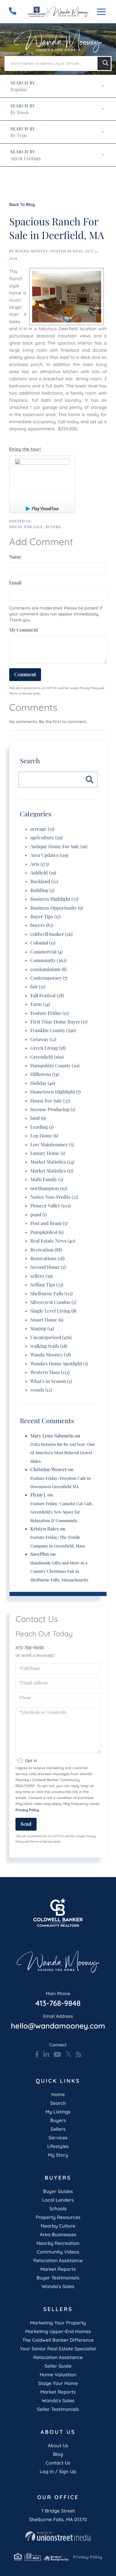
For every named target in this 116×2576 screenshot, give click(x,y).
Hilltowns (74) (45, 1074)
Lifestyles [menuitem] (58, 2146)
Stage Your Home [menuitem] (58, 2383)
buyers (53, 527)
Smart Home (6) (47, 1320)
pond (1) (39, 1215)
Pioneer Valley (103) (51, 1206)
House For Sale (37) (50, 1101)
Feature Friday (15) (50, 1013)
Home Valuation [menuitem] (58, 2375)
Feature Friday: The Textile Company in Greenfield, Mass (58, 1541)
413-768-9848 (30, 1648)
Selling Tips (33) (47, 1285)
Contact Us (58, 2463)
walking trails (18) (49, 1346)
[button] (104, 63)
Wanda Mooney (32, 251)
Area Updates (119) (49, 855)
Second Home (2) (48, 1267)
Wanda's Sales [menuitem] (58, 2286)
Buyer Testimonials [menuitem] (58, 2278)
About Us (58, 2445)
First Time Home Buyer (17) (59, 1022)
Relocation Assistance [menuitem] (58, 2260)
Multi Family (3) (47, 1180)
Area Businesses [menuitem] (58, 2234)
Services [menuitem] (58, 2138)
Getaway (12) (43, 1039)
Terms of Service (21, 693)
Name (15, 557)
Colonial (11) (43, 943)
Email (15, 583)
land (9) (38, 1118)
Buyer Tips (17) (46, 917)
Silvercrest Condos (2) (53, 1302)
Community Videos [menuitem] (58, 2252)
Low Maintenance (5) (52, 1145)
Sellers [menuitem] (58, 2129)
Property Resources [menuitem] (58, 2217)
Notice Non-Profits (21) (54, 1197)
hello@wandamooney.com (58, 2022)
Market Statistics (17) (52, 1171)
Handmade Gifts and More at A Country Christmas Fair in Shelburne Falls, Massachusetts (59, 1571)
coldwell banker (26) (51, 934)
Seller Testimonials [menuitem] (58, 2409)
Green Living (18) (48, 1048)
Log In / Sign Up (58, 2471)
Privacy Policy (89, 688)
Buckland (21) (44, 881)
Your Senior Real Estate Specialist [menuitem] (58, 2349)
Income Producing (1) (53, 1109)
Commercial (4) (47, 952)
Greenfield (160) (47, 1057)
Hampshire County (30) (55, 1066)
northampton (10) (49, 1188)
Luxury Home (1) (48, 1153)
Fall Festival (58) (47, 996)
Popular (19, 90)
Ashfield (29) (43, 873)
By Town (19, 113)
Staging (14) (42, 1329)
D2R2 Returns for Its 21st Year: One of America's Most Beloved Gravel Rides (63, 1453)
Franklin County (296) (53, 1030)
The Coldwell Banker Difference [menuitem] (58, 2340)
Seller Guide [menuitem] (58, 2366)
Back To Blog (22, 204)
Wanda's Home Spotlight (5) (59, 1364)
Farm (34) (40, 1004)
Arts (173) (40, 864)
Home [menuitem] (58, 2094)
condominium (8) (48, 969)
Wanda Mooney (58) (51, 1355)
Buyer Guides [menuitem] (58, 2191)
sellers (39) (41, 1276)
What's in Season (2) (51, 1381)
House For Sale (26, 527)
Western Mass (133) (50, 1372)
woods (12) (41, 1390)
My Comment (24, 630)
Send (26, 1824)
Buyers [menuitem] (58, 2120)
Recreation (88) (46, 1250)
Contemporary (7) (49, 978)
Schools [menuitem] (58, 2209)
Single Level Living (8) (53, 1311)
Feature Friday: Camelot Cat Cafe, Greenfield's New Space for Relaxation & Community (62, 1512)
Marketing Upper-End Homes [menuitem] (58, 2331)
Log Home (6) (44, 1136)
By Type (19, 135)
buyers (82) (42, 925)
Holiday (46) (43, 1083)
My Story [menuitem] (58, 2155)
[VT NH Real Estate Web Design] (58, 2536)
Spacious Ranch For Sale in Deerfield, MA (57, 228)
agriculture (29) (46, 838)
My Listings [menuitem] (58, 2112)
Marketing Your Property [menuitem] (58, 2323)
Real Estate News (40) (53, 1241)
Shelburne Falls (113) (51, 1294)
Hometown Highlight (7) (55, 1092)
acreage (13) (42, 829)
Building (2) (42, 890)
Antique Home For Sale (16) (59, 847)
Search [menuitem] (58, 2103)
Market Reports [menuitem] (58, 2269)
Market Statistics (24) (52, 1162)
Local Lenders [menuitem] (58, 2200)
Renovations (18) (47, 1258)
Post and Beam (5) (49, 1223)
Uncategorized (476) (51, 1337)
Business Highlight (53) (54, 899)
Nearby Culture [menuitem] (58, 2226)
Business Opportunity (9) (57, 908)
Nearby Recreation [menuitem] (58, 2243)
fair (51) (38, 987)
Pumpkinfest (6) (47, 1232)
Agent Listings (26, 158)
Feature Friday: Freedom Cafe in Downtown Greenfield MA (61, 1482)
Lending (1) (42, 1127)
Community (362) (48, 960)
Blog (58, 2454)
